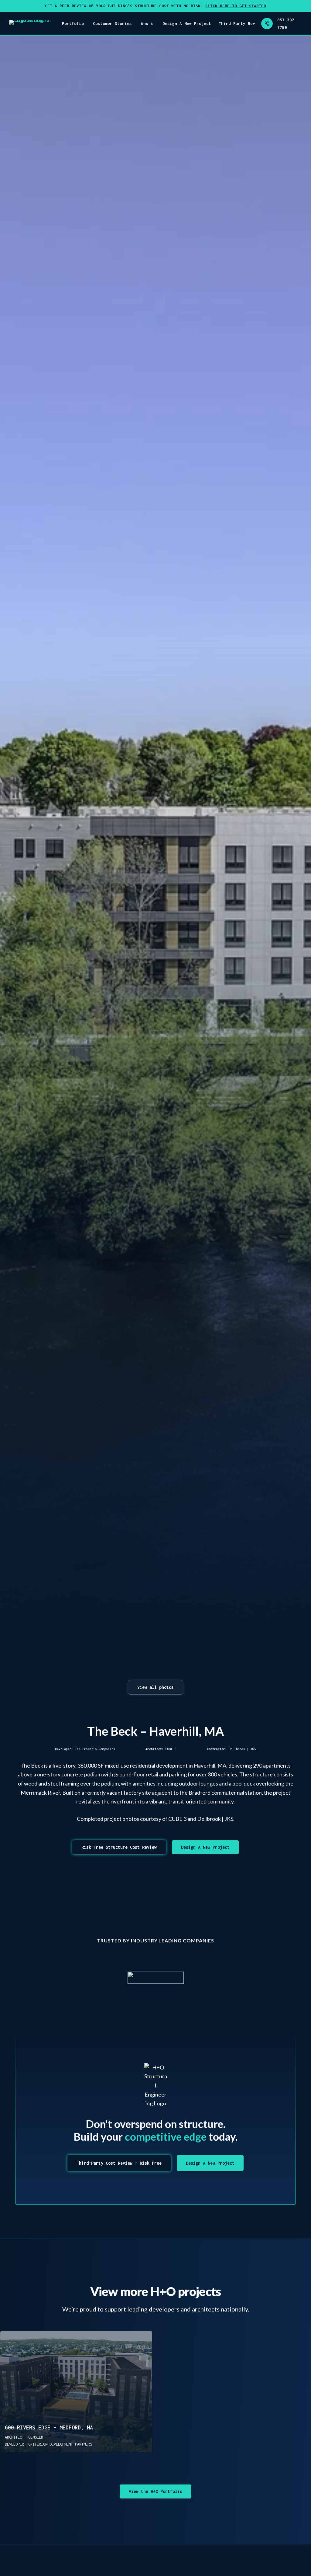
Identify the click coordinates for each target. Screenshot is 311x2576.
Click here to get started (236, 6)
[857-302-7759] (267, 24)
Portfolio (73, 23)
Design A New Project (187, 23)
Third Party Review (241, 23)
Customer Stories (112, 23)
